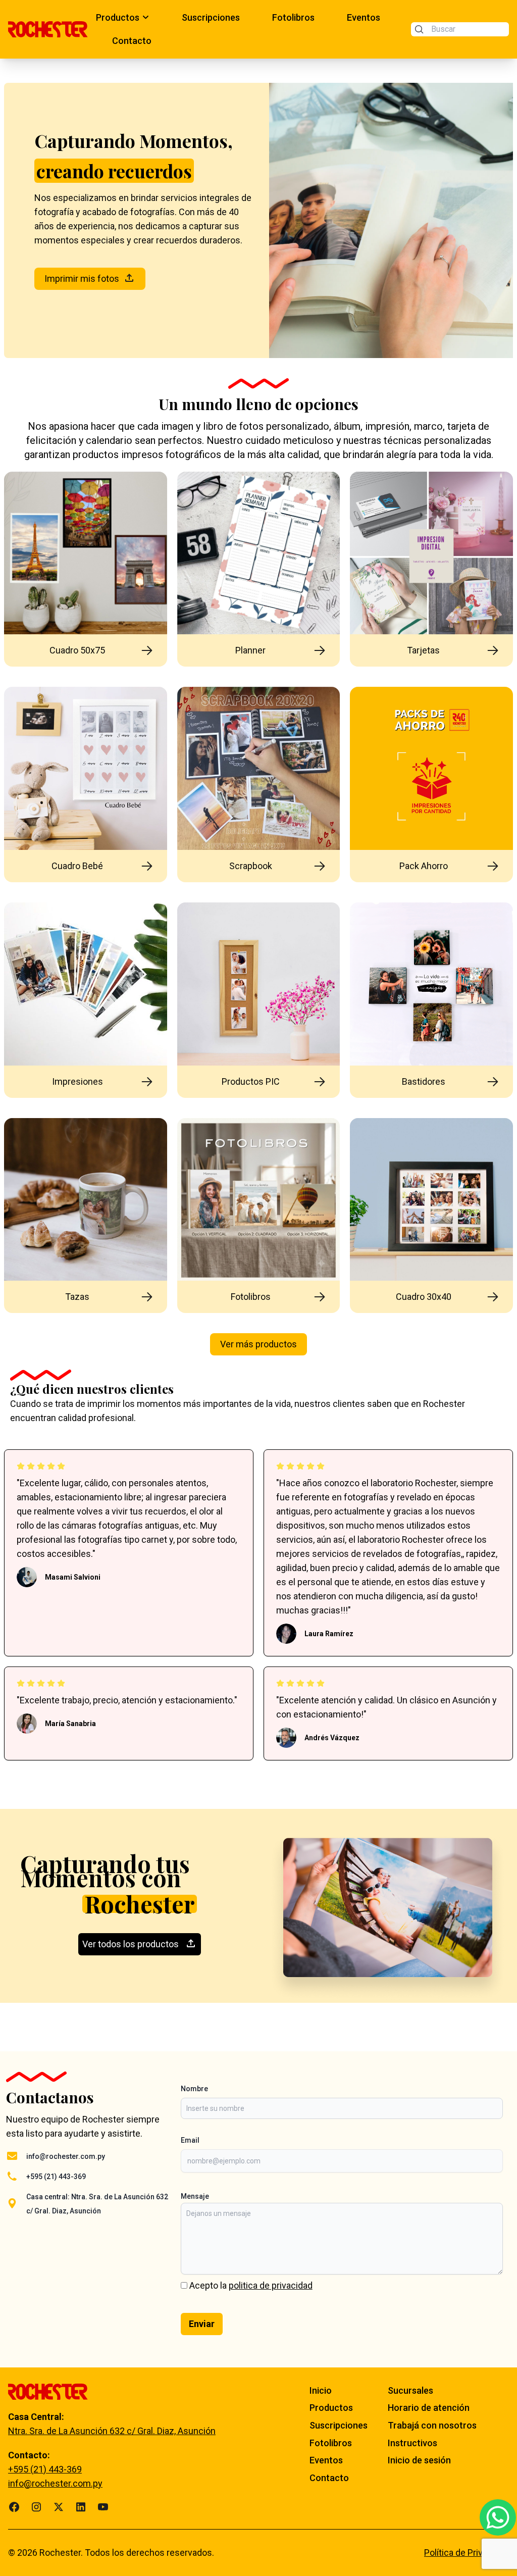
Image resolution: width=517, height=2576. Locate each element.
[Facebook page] (14, 2507)
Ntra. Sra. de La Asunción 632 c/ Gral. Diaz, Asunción (112, 2431)
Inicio (321, 2390)
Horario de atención (429, 2408)
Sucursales (410, 2390)
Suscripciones (339, 2425)
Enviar (202, 2324)
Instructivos (412, 2443)
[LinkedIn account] (81, 2507)
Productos (331, 2408)
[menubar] (249, 29)
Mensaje (195, 2196)
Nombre (194, 2089)
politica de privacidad (271, 2285)
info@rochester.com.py (66, 2156)
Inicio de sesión (419, 2460)
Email (190, 2140)
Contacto (329, 2478)
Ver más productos (258, 1344)
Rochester (60, 2553)
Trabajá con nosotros (432, 2425)
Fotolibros (331, 2443)
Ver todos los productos (131, 1944)
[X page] (59, 2507)
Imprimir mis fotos (82, 279)
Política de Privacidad (467, 2553)
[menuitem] (123, 18)
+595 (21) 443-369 (56, 2177)
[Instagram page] (36, 2507)
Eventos (326, 2460)
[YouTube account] (103, 2507)
